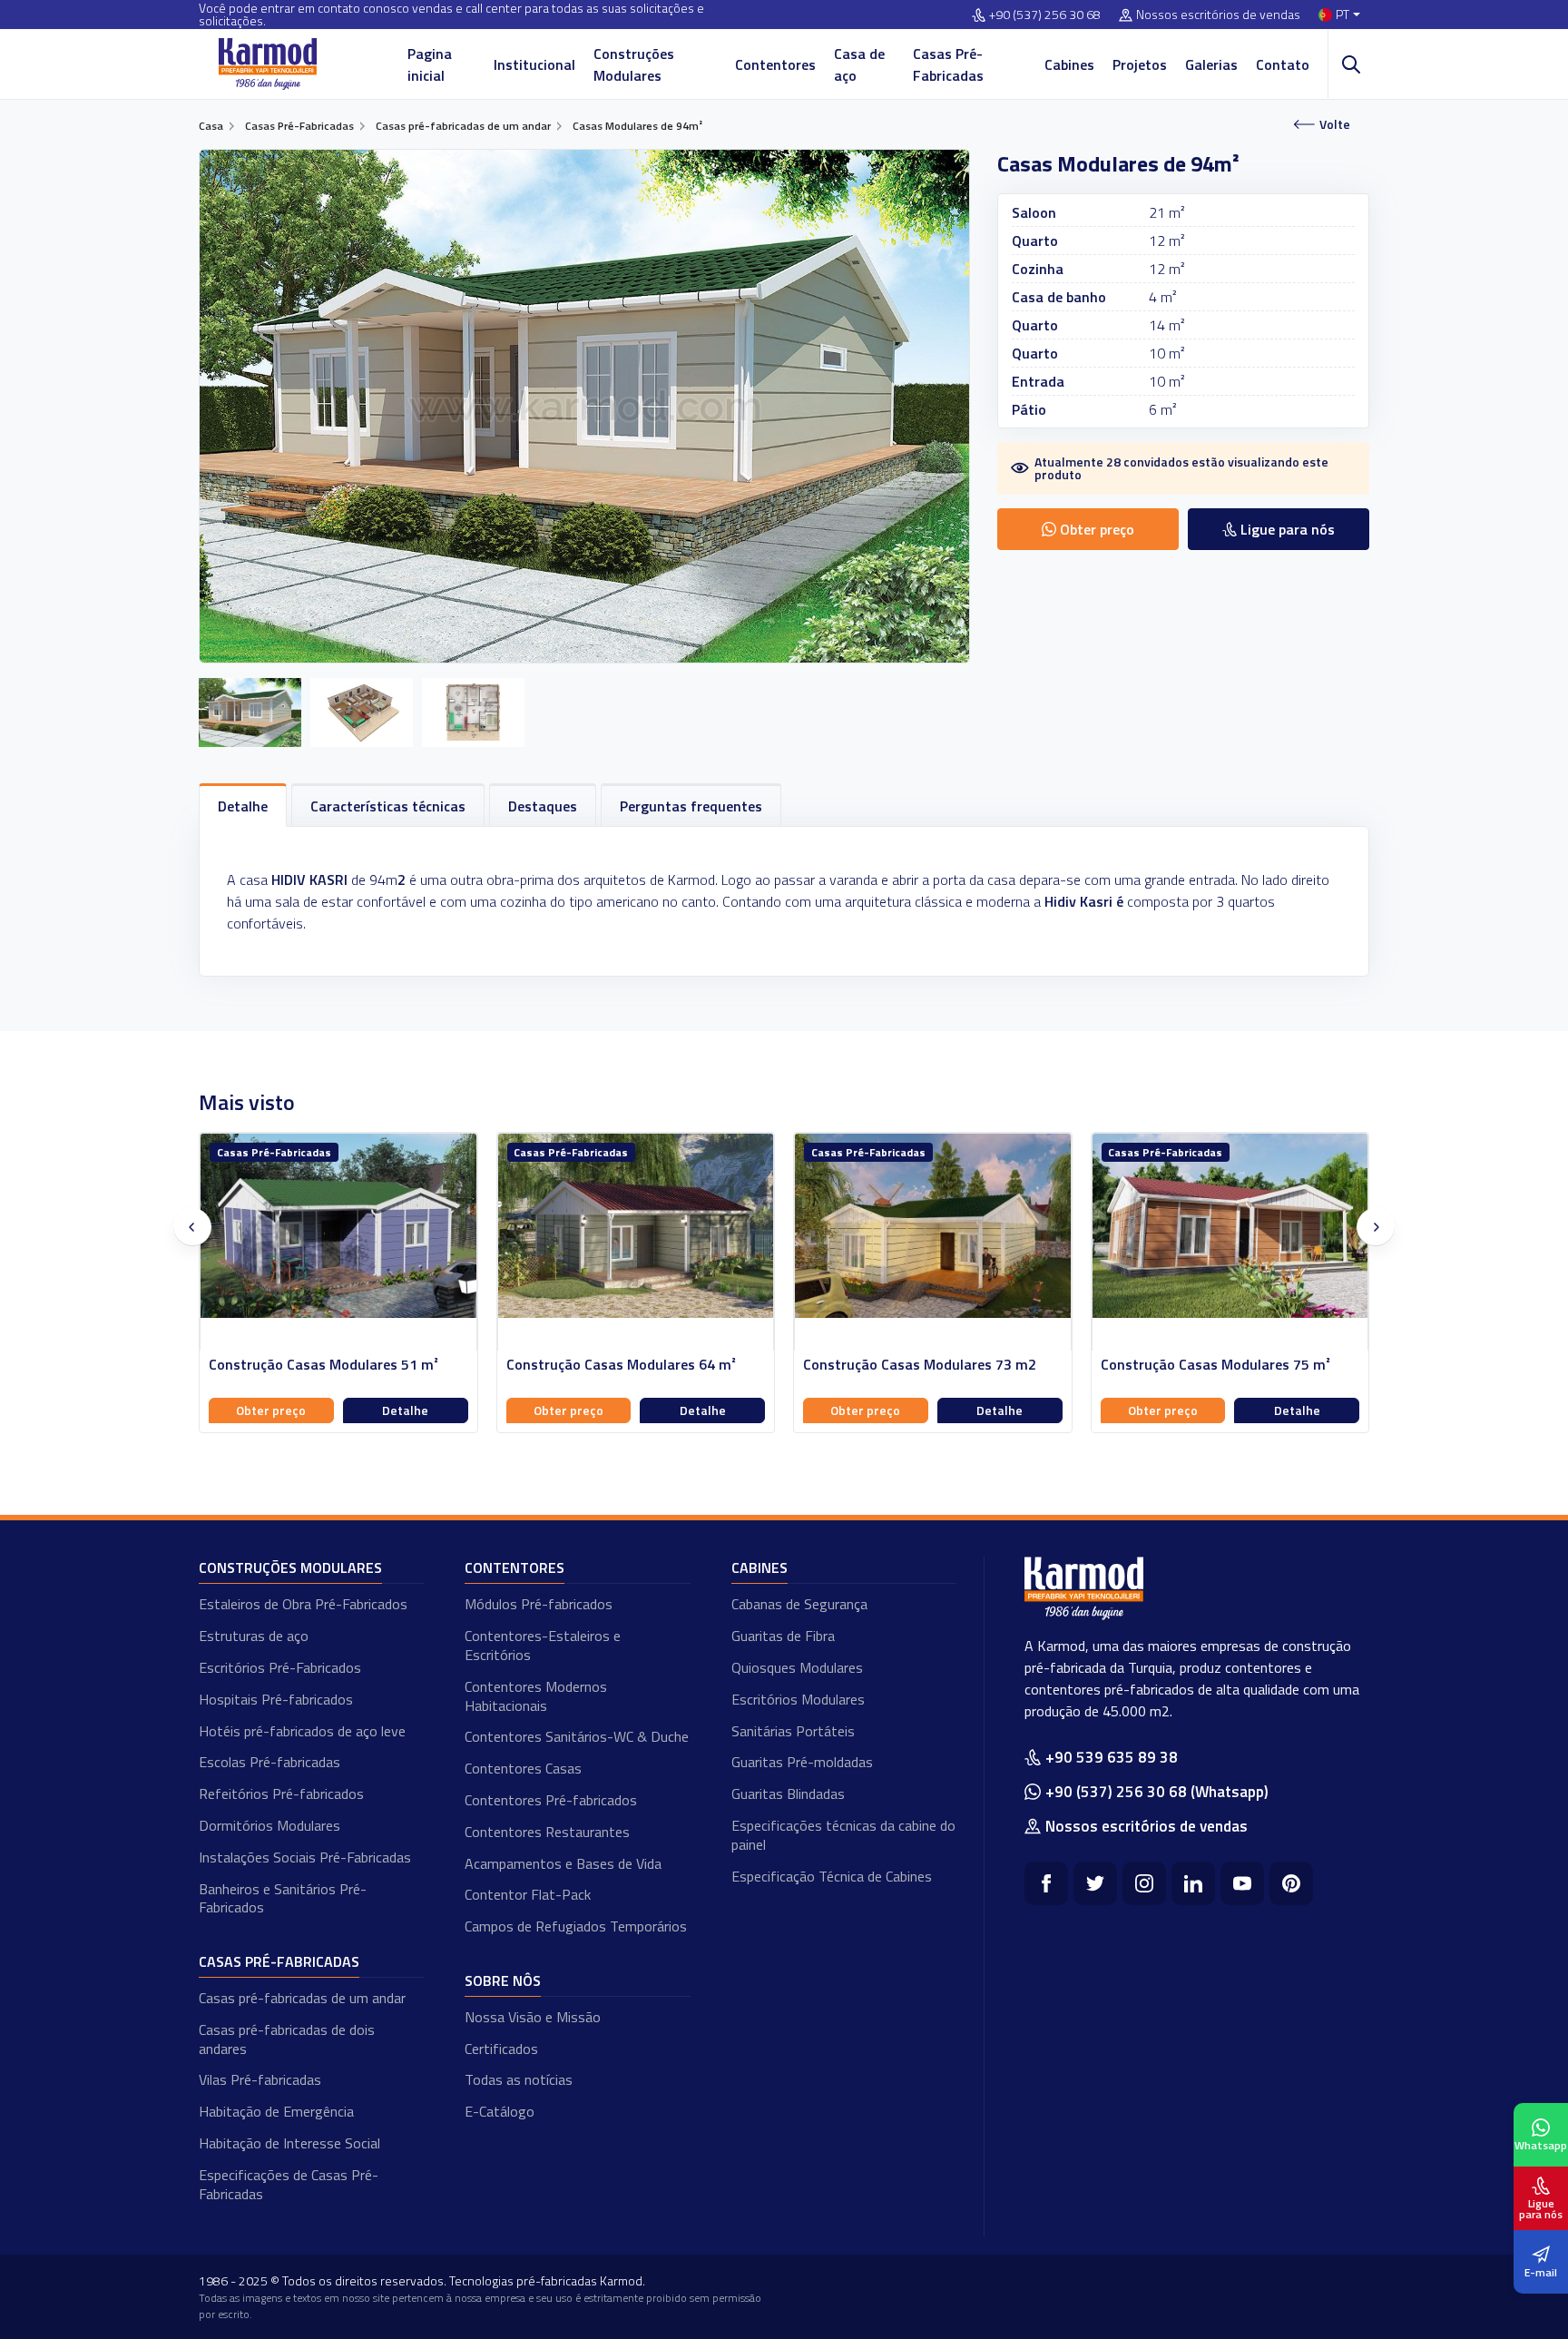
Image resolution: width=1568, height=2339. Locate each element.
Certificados (501, 2049)
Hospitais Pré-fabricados (276, 1699)
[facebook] (1046, 1883)
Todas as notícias (519, 2079)
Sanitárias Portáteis (793, 1731)
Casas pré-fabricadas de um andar (302, 1998)
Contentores (775, 64)
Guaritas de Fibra (783, 1636)
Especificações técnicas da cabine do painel (843, 1835)
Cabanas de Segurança (799, 1604)
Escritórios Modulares (798, 1699)
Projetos (1140, 64)
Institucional (534, 64)
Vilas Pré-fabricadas (260, 2079)
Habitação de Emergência (276, 2111)
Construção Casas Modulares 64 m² (621, 1365)
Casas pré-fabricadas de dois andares (287, 2039)
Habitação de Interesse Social (289, 2143)
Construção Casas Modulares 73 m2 (920, 1365)
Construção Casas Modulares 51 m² (323, 1365)
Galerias (1211, 64)
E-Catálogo (500, 2111)
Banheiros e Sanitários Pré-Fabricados (283, 1898)
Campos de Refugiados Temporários (576, 1926)
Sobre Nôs (503, 1980)
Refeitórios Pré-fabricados (281, 1794)
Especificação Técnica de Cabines (832, 1876)
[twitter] (1095, 1883)
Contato (1283, 64)
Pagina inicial (430, 64)
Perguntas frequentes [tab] (691, 806)
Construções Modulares (634, 64)
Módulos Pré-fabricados (539, 1604)
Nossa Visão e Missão (533, 2017)
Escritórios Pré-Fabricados (280, 1667)
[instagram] (1144, 1883)
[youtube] (1242, 1883)
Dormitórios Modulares (269, 1825)
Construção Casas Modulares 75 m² (1215, 1365)
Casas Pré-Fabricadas (948, 64)
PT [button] (1343, 15)
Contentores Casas (523, 1768)
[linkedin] (1193, 1883)
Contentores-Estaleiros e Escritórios (543, 1645)
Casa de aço (859, 64)
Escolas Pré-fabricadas (269, 1762)
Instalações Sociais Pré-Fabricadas (305, 1857)
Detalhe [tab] (243, 806)
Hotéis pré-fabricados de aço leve (302, 1731)
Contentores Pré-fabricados (551, 1800)
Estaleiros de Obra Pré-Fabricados (303, 1604)
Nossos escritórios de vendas (1218, 15)
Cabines (1069, 64)
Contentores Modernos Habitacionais (536, 1696)
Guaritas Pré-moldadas (802, 1762)
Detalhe (405, 1410)
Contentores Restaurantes (547, 1832)
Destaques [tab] (543, 806)
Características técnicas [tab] (388, 806)
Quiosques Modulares (797, 1667)
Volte (1335, 124)
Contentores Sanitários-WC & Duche (577, 1736)
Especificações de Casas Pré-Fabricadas (289, 2184)
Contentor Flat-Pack (528, 1894)
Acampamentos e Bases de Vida (563, 1863)
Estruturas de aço (254, 1636)
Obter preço (271, 1410)
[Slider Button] (192, 1227)
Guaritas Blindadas (788, 1794)
